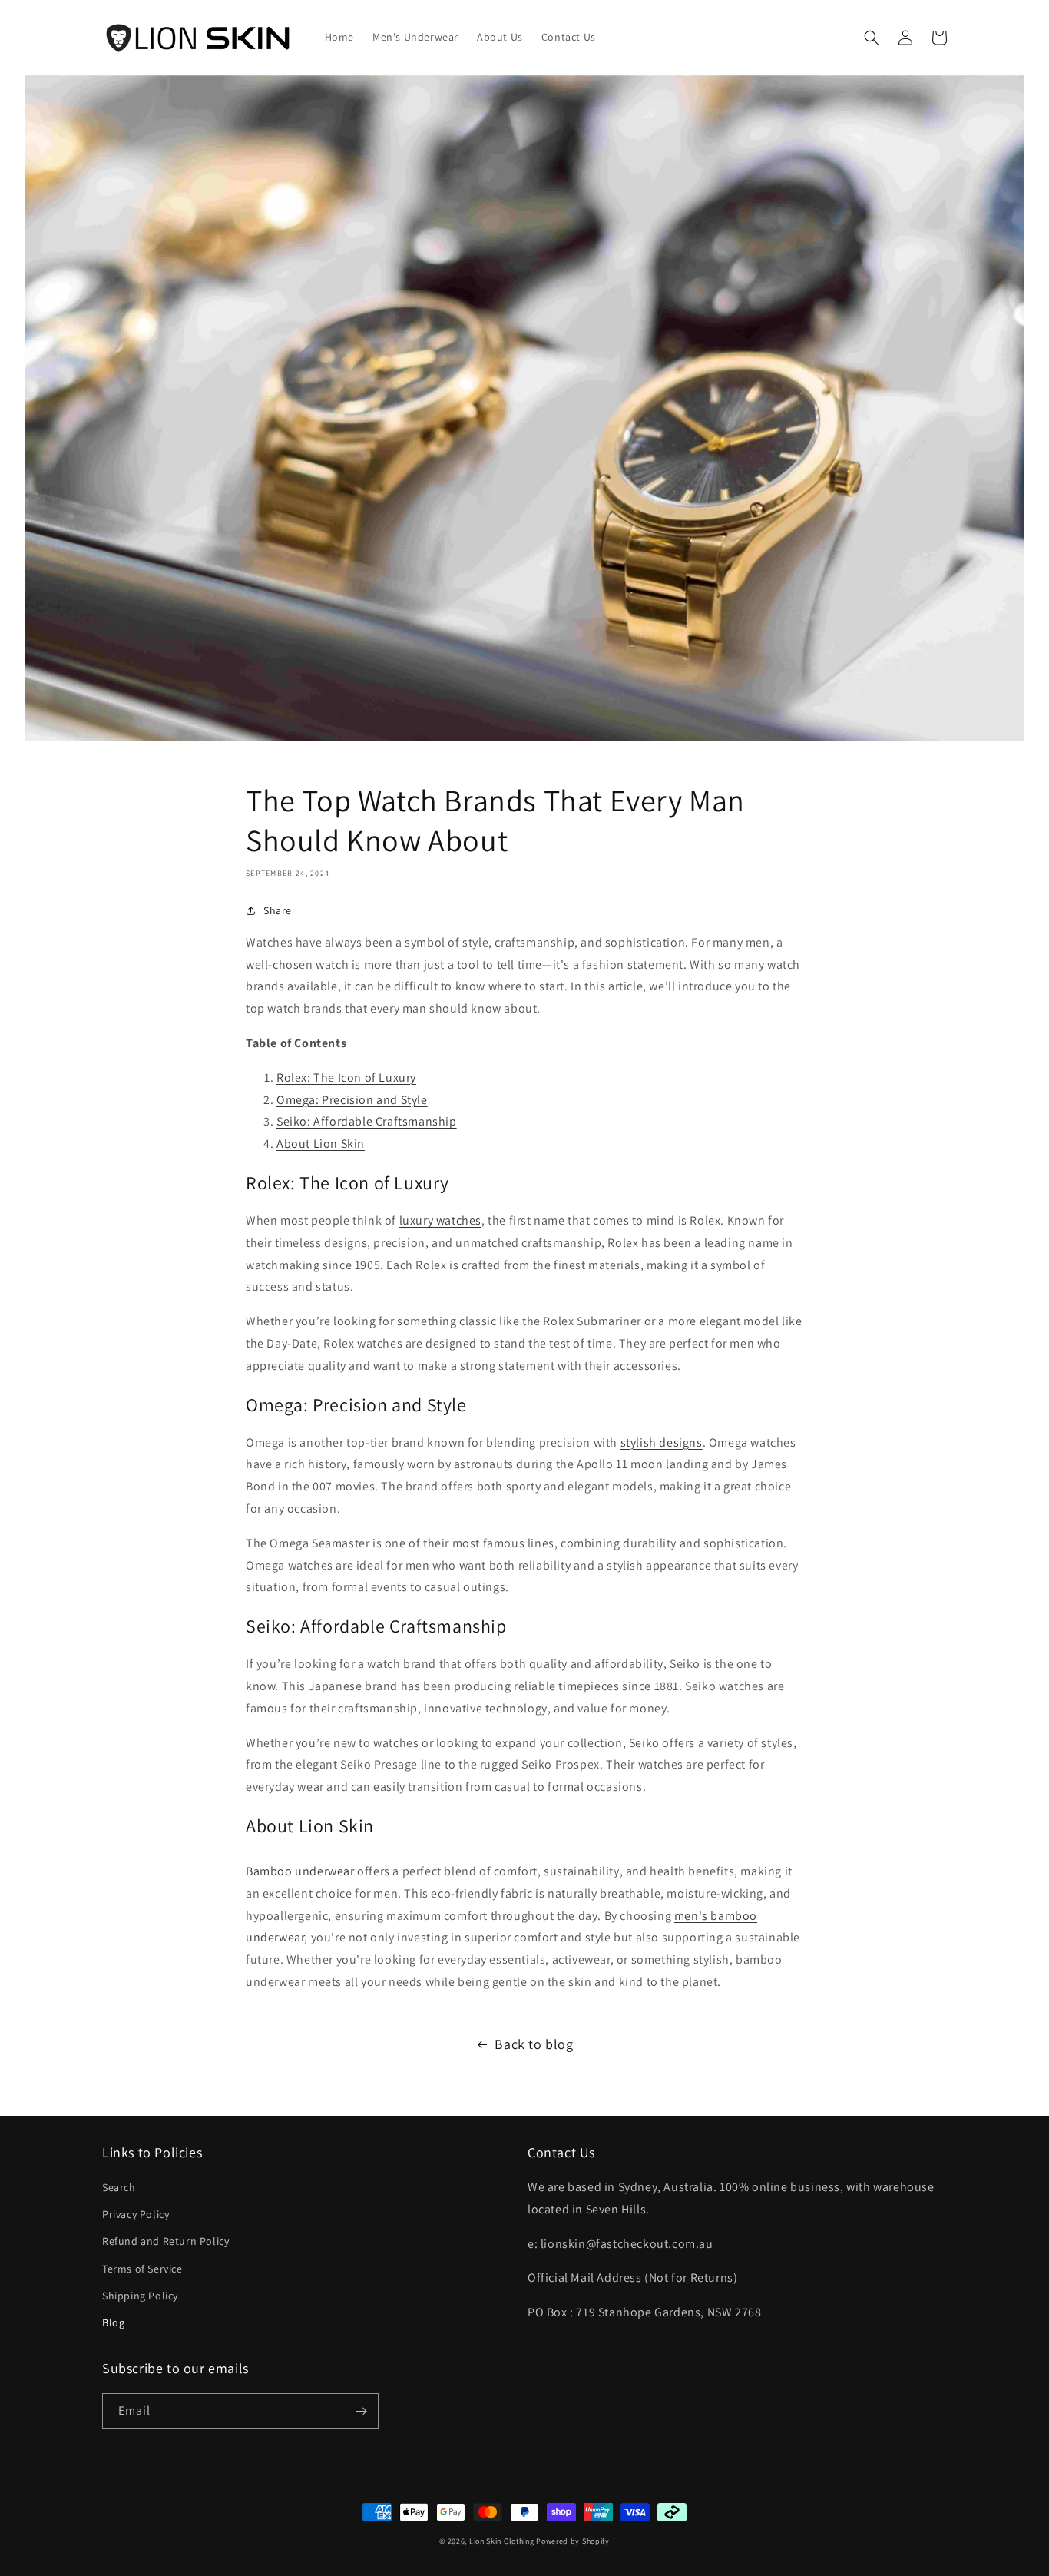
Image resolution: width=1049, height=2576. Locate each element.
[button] (872, 38)
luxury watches (440, 1220)
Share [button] (278, 910)
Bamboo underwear (300, 1871)
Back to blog (534, 2044)
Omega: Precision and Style (352, 1100)
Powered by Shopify (573, 2541)
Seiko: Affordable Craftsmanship (367, 1121)
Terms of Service (142, 2269)
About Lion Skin (321, 1144)
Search (119, 2187)
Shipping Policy (140, 2296)
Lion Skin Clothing (502, 2541)
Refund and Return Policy (165, 2241)
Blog (113, 2322)
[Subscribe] (361, 2411)
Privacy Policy (136, 2214)
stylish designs (662, 1442)
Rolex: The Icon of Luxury (346, 1077)
